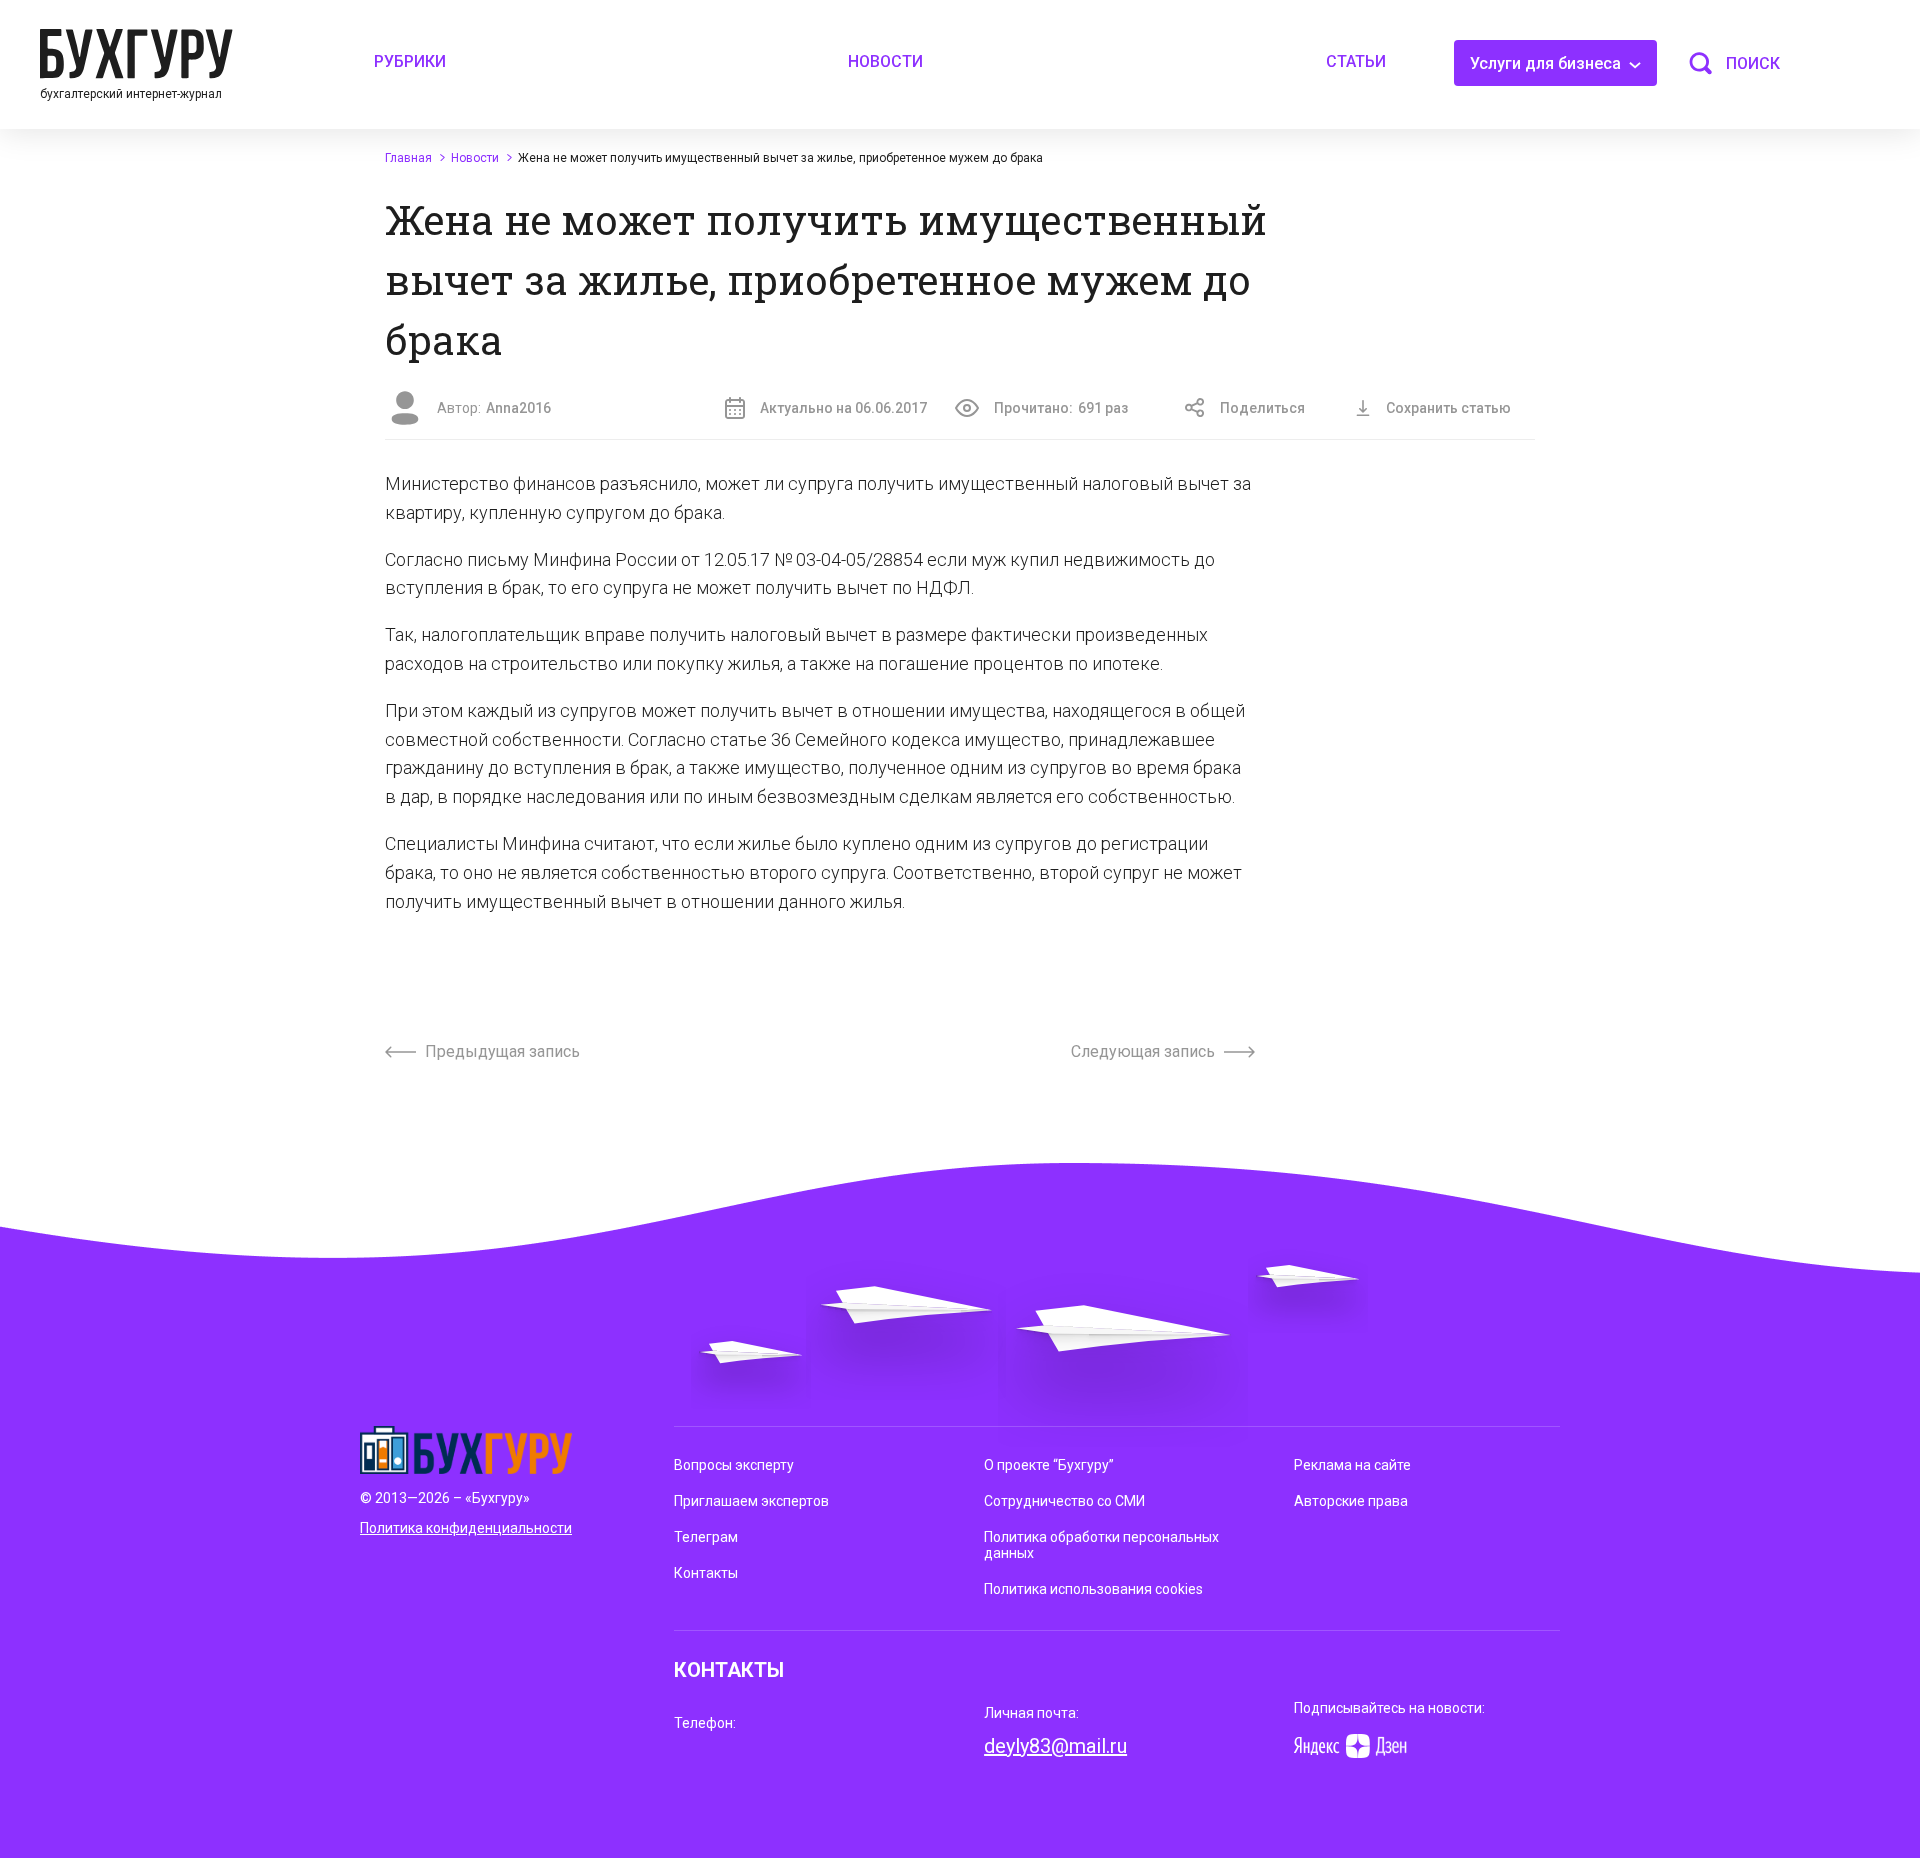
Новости (885, 61)
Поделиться (1262, 408)
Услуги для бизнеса (1547, 63)
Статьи (1356, 61)
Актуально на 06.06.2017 (843, 408)
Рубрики (410, 61)
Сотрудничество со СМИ (1064, 1501)
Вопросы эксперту (734, 1465)
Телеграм (706, 1537)
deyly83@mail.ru (1055, 1746)
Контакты (706, 1573)
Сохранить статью (1448, 408)
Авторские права (1351, 1501)
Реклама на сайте (1352, 1465)
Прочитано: (1061, 408)
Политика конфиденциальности (466, 1528)
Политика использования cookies (1093, 1589)
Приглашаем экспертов (751, 1501)
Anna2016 (518, 408)
